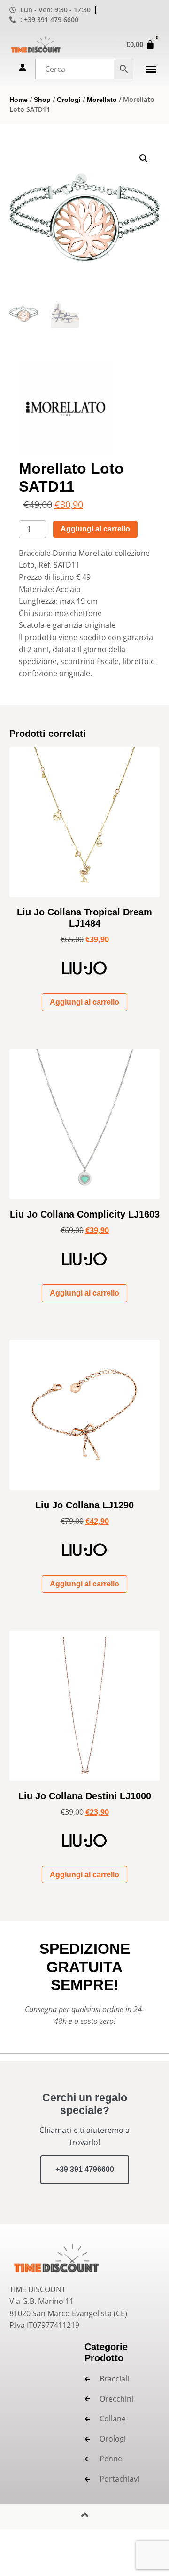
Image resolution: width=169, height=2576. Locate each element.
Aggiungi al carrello (95, 529)
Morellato (102, 100)
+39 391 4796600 (85, 2169)
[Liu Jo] (84, 972)
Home (19, 100)
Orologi (69, 100)
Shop (42, 100)
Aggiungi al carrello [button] (84, 1002)
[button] (151, 69)
